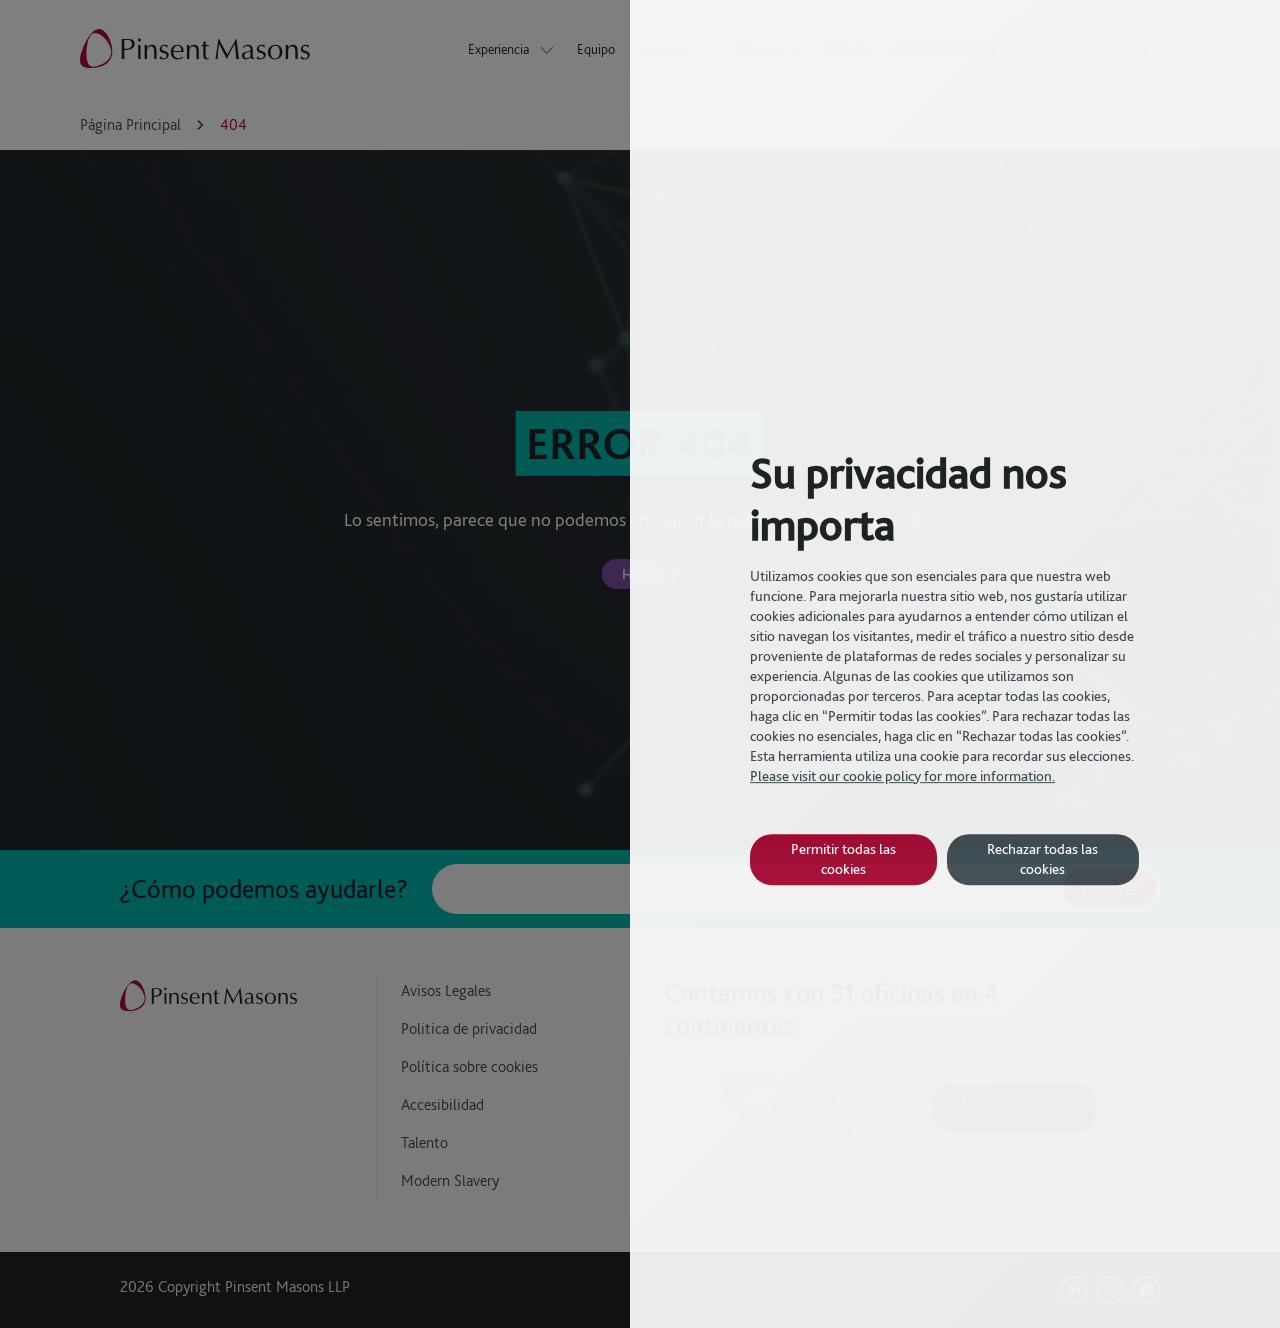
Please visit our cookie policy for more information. (902, 776)
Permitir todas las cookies (843, 858)
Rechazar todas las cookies (1042, 858)
